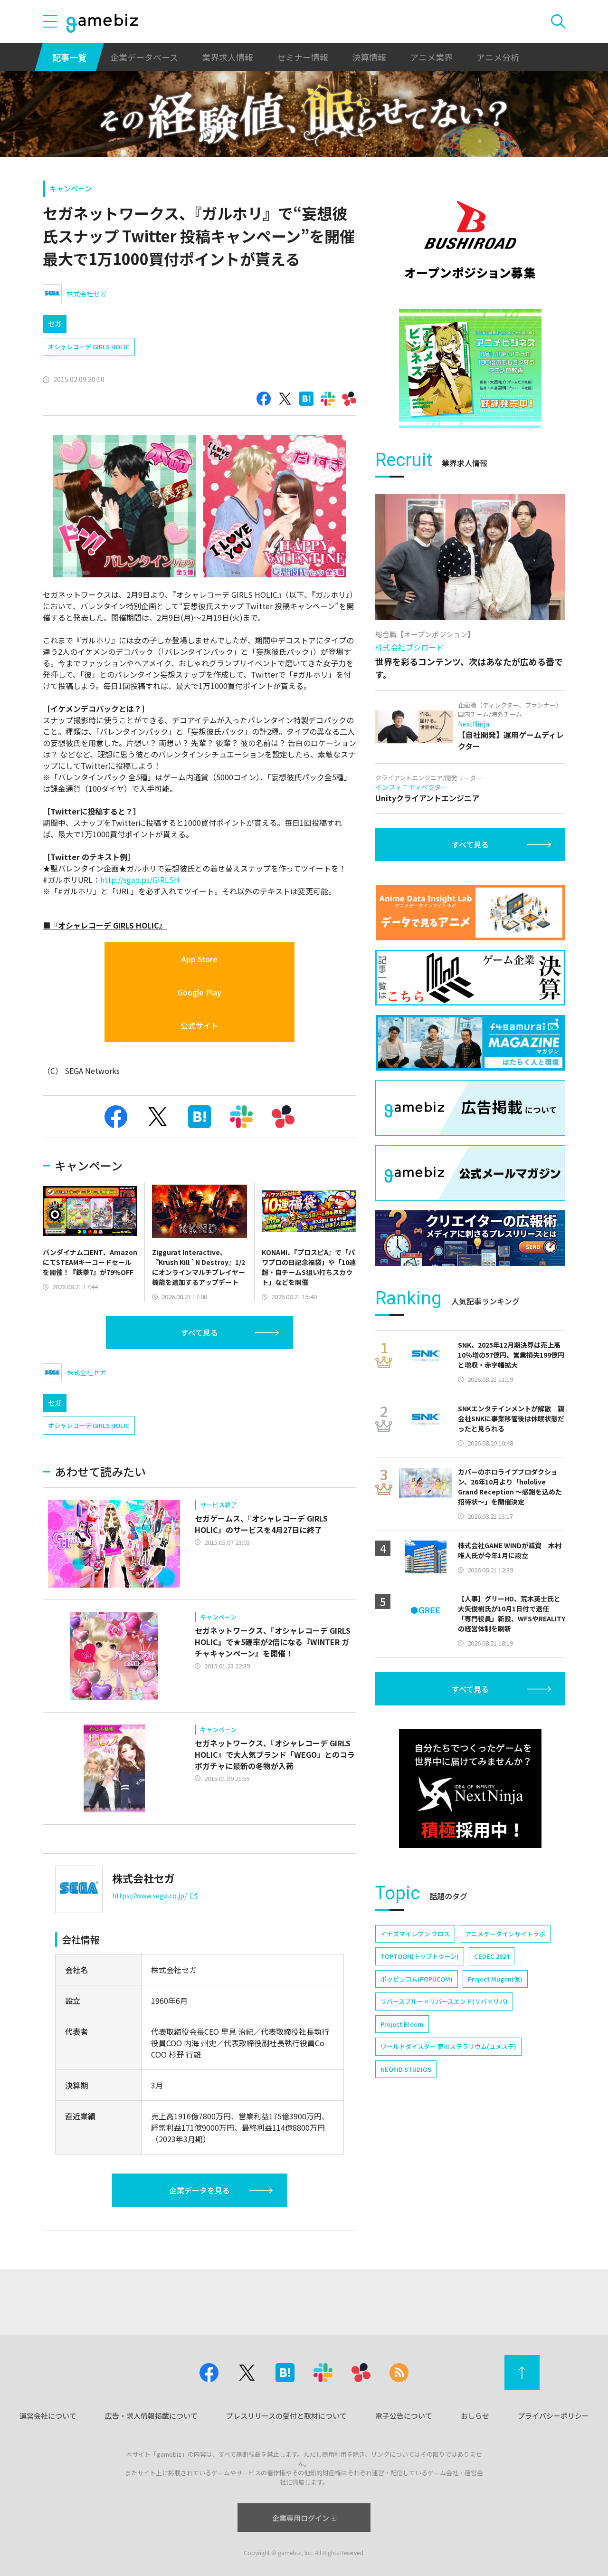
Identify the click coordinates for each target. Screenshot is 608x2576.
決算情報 (369, 57)
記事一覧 (69, 57)
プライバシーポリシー (553, 2416)
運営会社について (48, 2416)
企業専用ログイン (301, 2518)
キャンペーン (71, 188)
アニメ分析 (498, 57)
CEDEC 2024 (492, 1956)
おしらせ (475, 2416)
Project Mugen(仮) (495, 1979)
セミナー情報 (303, 57)
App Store (199, 959)
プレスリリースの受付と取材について (286, 2416)
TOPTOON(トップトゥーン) (420, 1956)
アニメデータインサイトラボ (505, 1934)
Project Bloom (402, 2024)
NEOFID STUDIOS (406, 2069)
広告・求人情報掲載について (151, 2416)
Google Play (199, 992)
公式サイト (199, 1025)
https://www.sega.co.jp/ (149, 1896)
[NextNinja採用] (470, 1789)
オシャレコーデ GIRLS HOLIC (89, 347)
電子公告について (404, 2416)
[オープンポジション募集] (470, 240)
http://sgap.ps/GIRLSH (140, 880)
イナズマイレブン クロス (415, 1934)
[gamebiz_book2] (470, 368)
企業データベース (144, 57)
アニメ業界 (431, 57)
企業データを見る (199, 2190)
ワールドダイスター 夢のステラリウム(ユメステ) (448, 2046)
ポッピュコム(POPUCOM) (417, 1979)
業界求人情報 (228, 57)
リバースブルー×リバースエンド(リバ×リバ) (444, 2001)
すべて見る (199, 1332)
